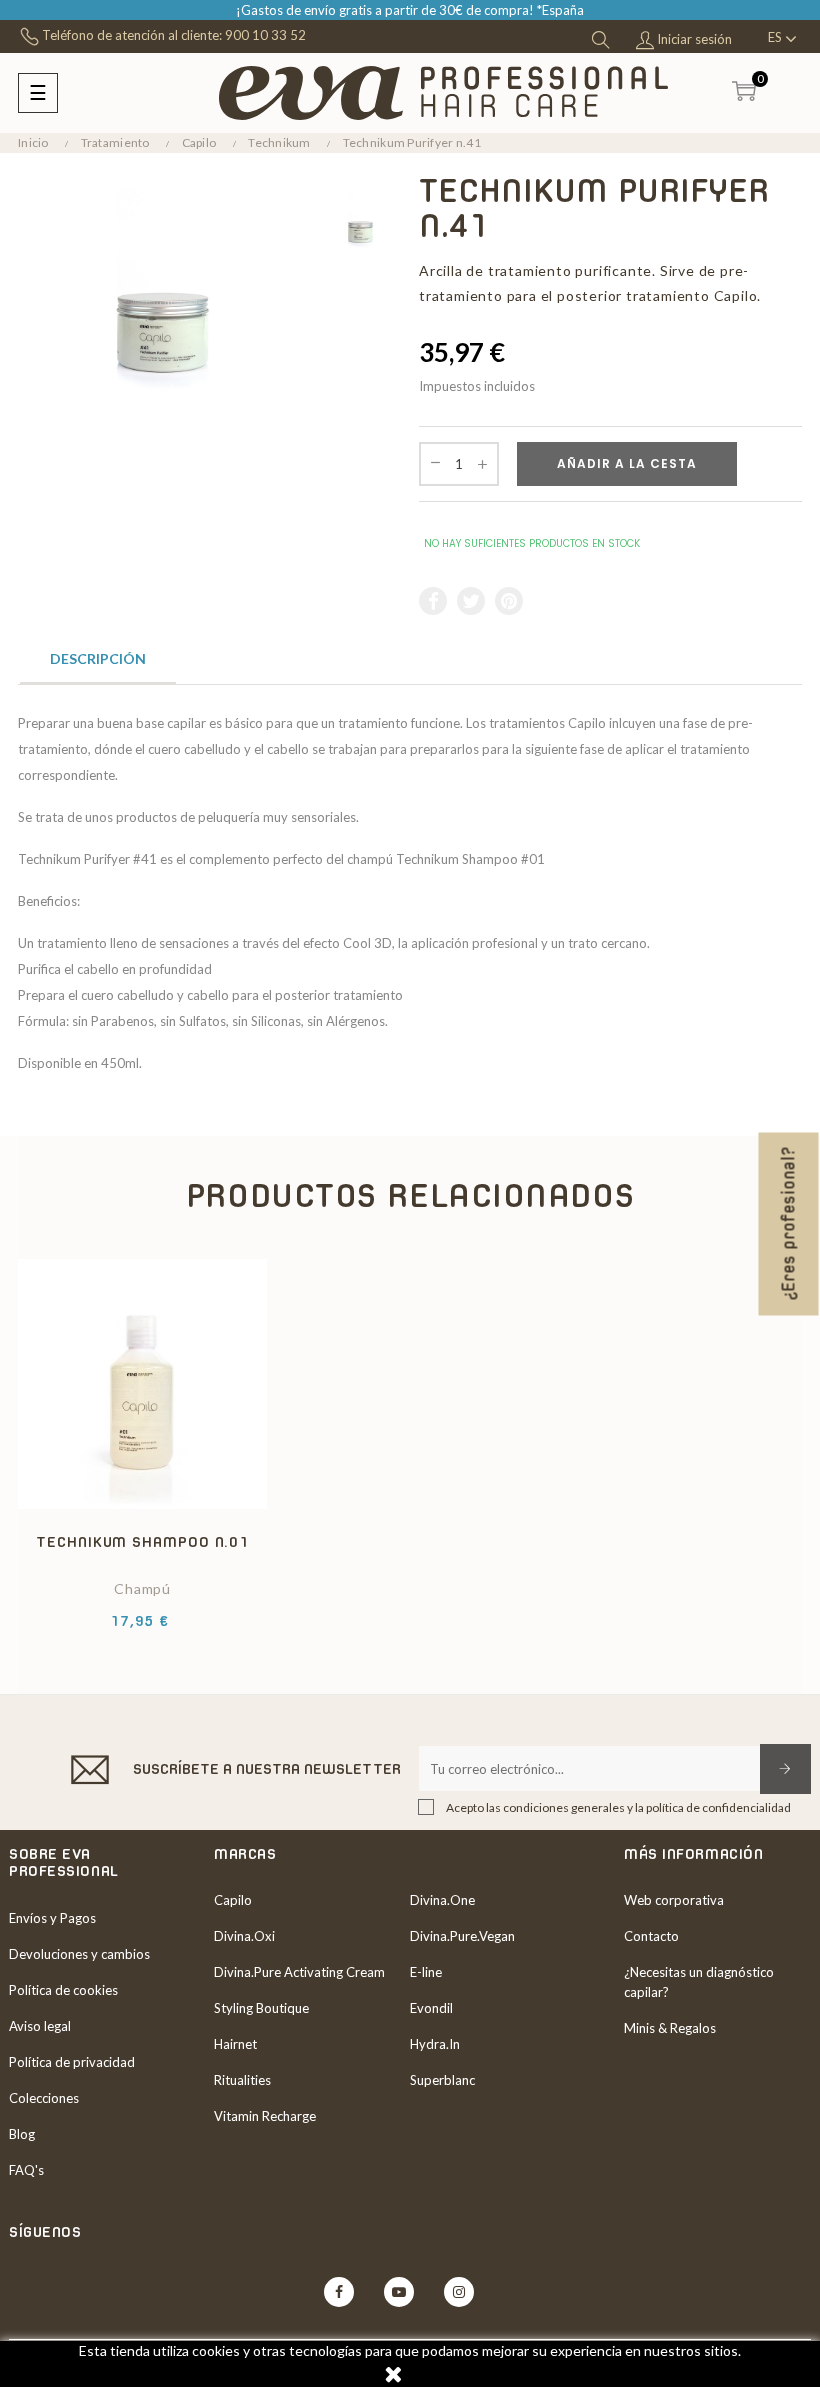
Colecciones (44, 2098)
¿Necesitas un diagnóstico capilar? (699, 1982)
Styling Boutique (261, 2008)
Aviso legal (40, 2026)
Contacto (651, 1936)
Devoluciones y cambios (79, 1954)
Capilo (233, 1900)
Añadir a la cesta (627, 463)
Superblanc (442, 2080)
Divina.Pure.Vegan (462, 1936)
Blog (22, 2134)
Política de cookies (63, 1990)
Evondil (431, 2008)
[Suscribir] (785, 1769)
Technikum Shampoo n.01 (142, 1541)
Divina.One (442, 1900)
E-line (426, 1972)
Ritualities (242, 2080)
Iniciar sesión (693, 39)
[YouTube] (399, 2292)
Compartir (434, 601)
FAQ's (26, 2170)
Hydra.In (435, 2044)
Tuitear (472, 601)
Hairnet (235, 2044)
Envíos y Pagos (52, 1918)
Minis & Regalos (670, 2028)
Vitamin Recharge (265, 2116)
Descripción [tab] (98, 658)
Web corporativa (674, 1900)
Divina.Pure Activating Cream (299, 1972)
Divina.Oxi (244, 1936)
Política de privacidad (72, 2062)
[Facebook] (339, 2292)
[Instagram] (459, 2292)
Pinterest (510, 601)
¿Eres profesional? (789, 1223)
